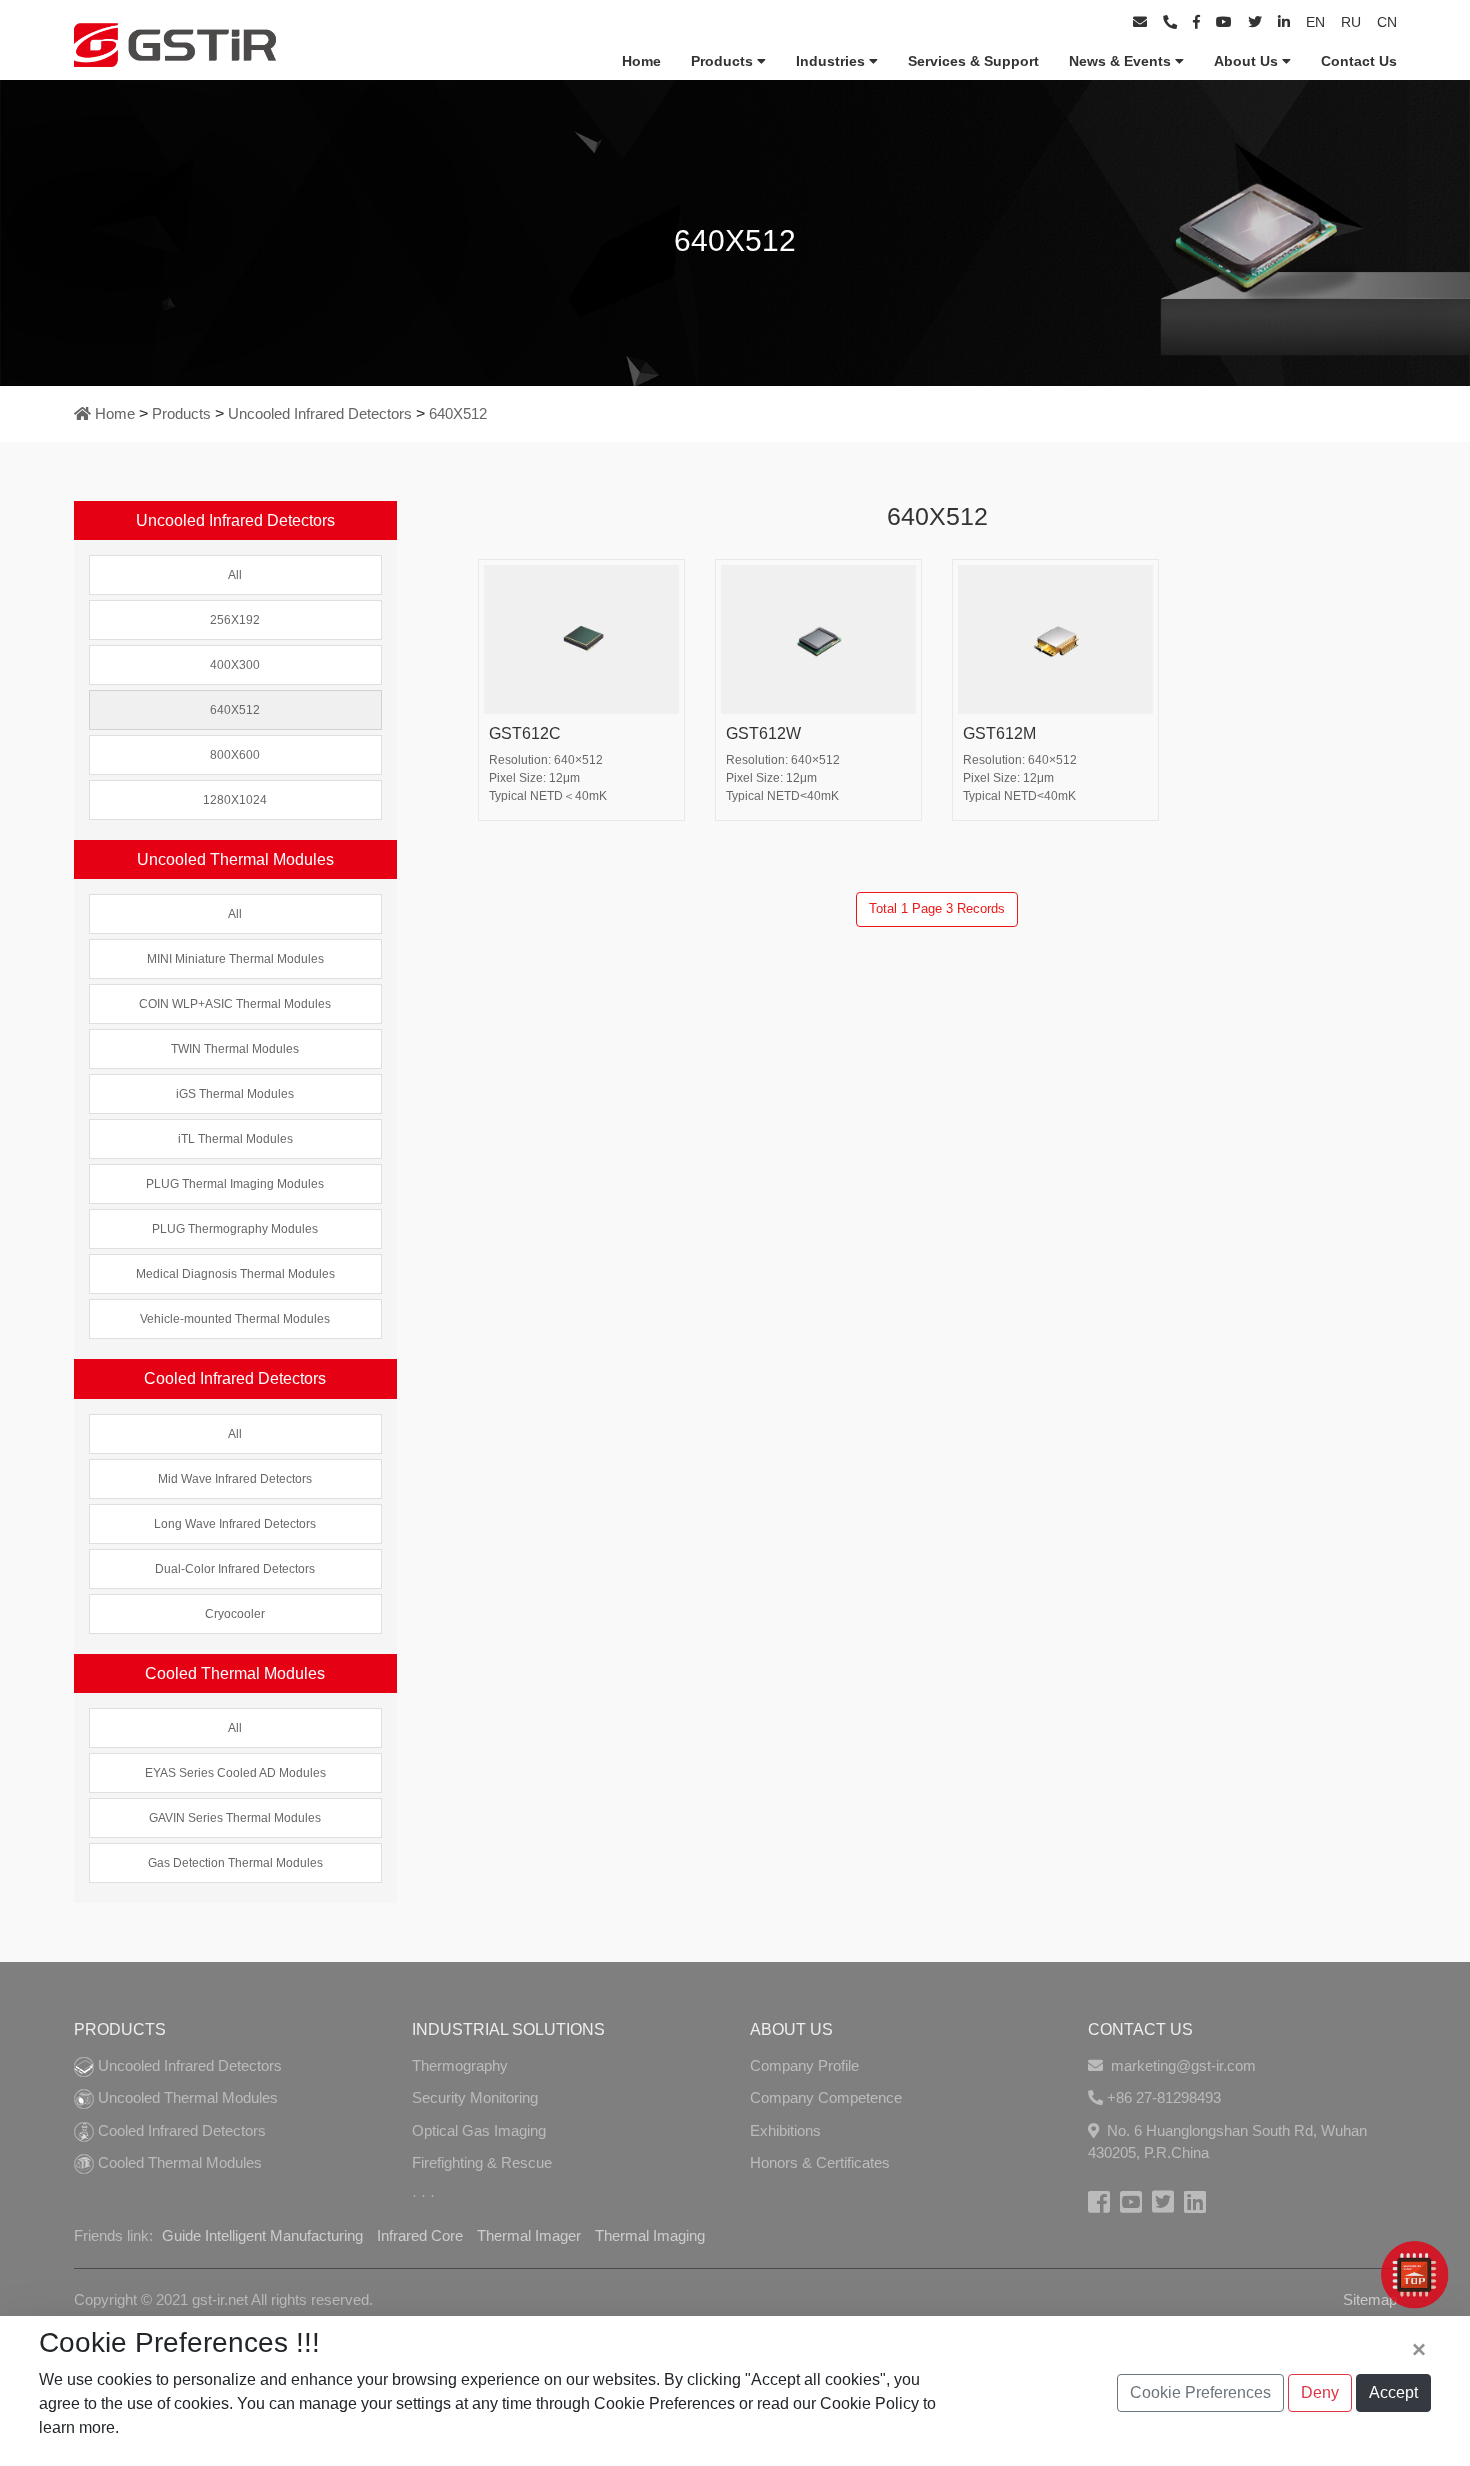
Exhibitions (785, 2130)
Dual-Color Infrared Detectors (235, 1569)
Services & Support (973, 61)
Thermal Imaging (650, 2235)
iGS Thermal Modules (235, 1094)
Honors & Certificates (820, 2162)
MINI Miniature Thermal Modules (235, 959)
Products (724, 61)
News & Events (1122, 61)
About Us (1248, 61)
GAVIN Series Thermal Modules (235, 1818)
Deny (1320, 2392)
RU (1351, 22)
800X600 (235, 755)
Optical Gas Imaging (479, 2130)
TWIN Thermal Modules (235, 1049)
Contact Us (1359, 61)
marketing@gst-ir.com (1181, 2065)
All (235, 575)
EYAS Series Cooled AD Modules (235, 1773)
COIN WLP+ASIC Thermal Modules (235, 1004)
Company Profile (804, 2065)
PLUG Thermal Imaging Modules (235, 1184)
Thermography (460, 2065)
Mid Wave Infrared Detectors (235, 1479)
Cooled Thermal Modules (178, 2162)
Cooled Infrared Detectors (180, 2130)
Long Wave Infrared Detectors (235, 1524)
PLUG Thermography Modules (235, 1229)
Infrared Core (420, 2235)
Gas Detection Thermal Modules (235, 1863)
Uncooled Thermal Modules (186, 2097)
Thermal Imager (529, 2235)
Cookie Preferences (1200, 2392)
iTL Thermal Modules (235, 1139)
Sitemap (1370, 2299)
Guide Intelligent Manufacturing (262, 2235)
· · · (423, 2195)
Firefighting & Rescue (482, 2162)
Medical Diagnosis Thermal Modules (235, 1274)
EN (1315, 22)
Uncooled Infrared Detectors (320, 413)
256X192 (235, 620)
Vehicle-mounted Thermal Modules (235, 1319)
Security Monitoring (475, 2097)
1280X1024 (235, 800)
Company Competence (826, 2097)
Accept (1393, 2392)
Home (641, 61)
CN (1387, 22)
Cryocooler (235, 1614)
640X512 (458, 413)
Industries (832, 61)
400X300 (235, 665)
